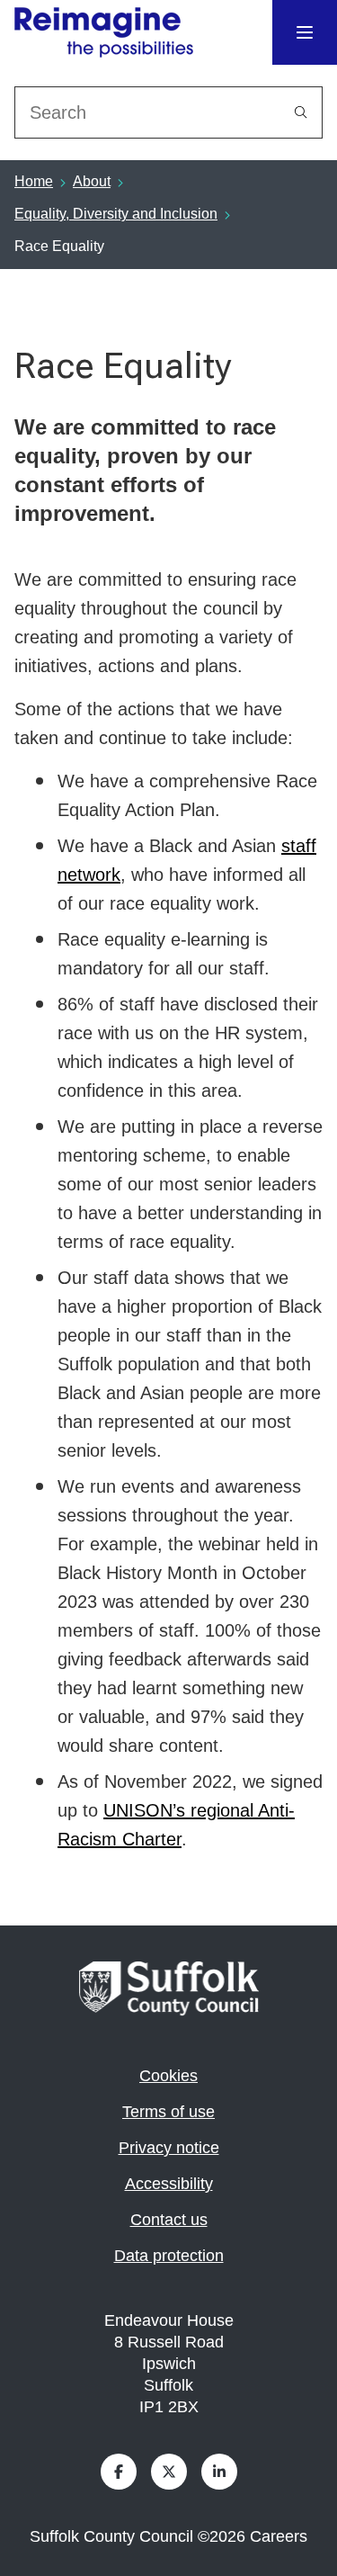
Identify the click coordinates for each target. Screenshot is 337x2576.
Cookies (168, 2076)
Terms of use (168, 2112)
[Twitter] (169, 2472)
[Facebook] (119, 2472)
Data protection (169, 2256)
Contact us (169, 2220)
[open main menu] (305, 32)
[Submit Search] (301, 112)
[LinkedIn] (219, 2472)
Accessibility (169, 2184)
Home (34, 181)
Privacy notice (169, 2148)
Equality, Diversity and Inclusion (116, 214)
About (92, 181)
